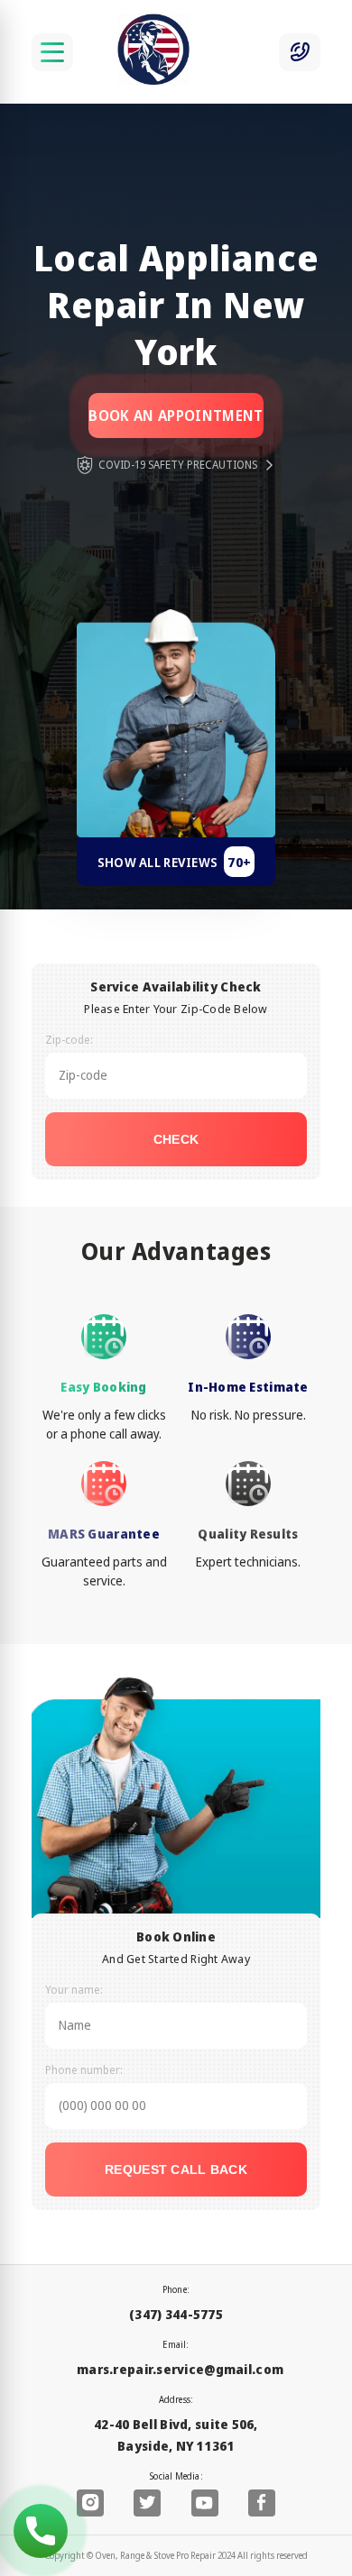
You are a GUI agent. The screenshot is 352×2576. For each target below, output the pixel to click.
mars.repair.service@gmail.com (180, 2369)
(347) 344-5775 (176, 2314)
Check (176, 1139)
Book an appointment (176, 416)
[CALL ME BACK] (300, 52)
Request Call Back (176, 2170)
